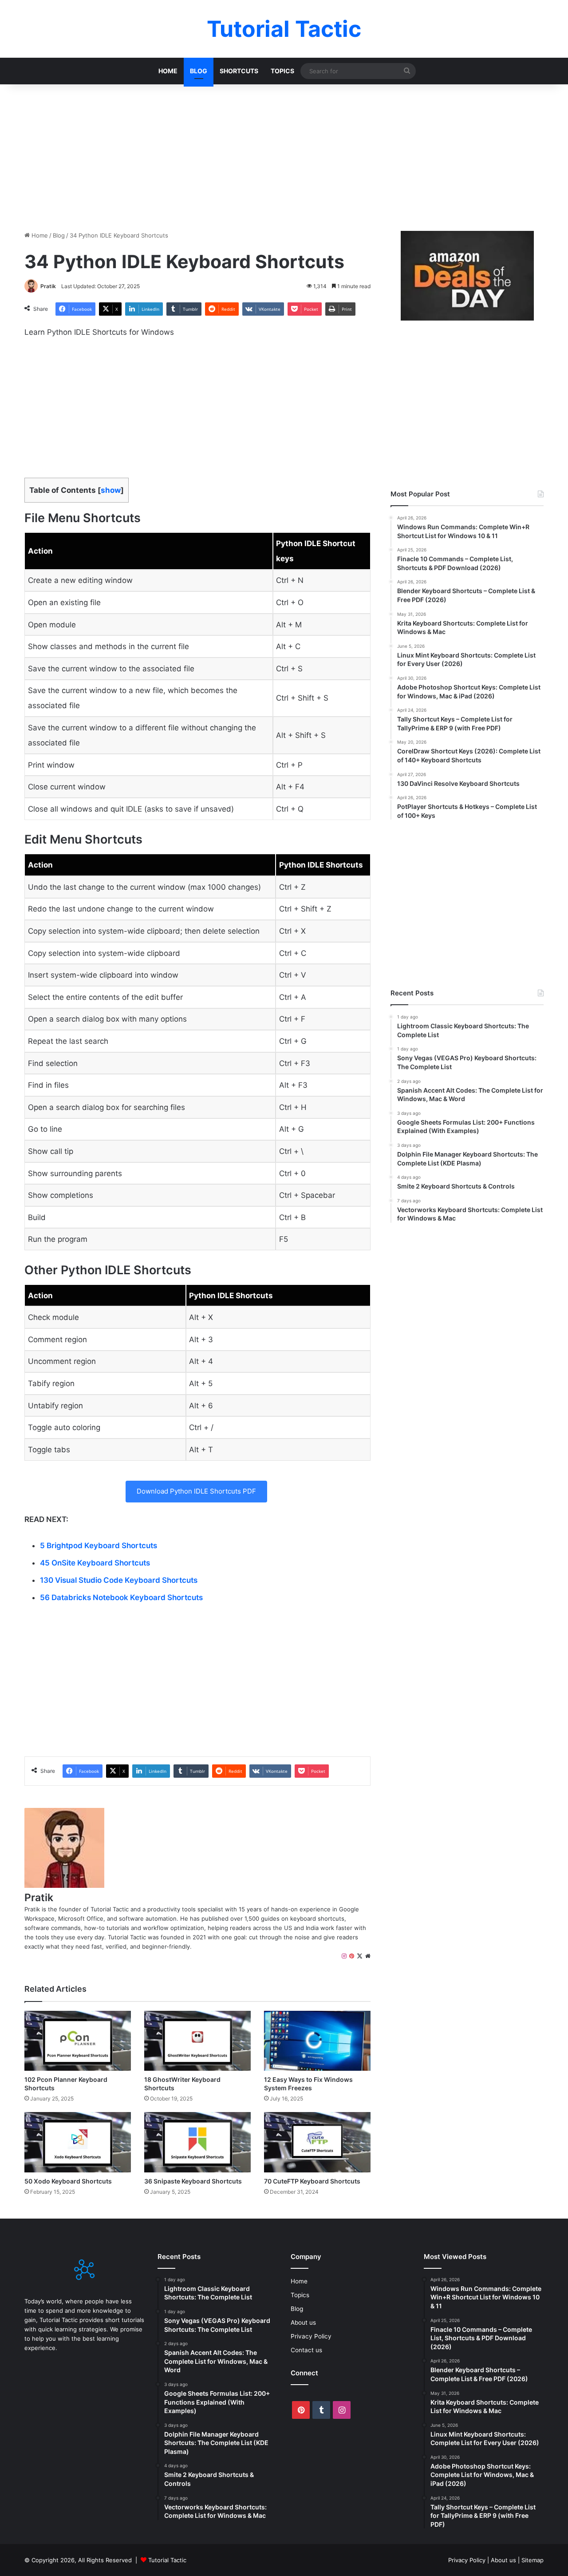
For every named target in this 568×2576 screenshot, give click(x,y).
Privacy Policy (311, 2336)
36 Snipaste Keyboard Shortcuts (193, 2181)
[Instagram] (344, 1956)
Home (168, 71)
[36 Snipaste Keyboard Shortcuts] (197, 2142)
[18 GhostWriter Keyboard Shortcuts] (197, 2041)
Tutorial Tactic (167, 2560)
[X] (360, 1956)
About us (303, 2322)
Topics (282, 71)
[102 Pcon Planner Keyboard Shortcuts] (78, 2041)
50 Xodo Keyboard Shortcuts (68, 2181)
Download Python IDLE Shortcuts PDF (196, 1491)
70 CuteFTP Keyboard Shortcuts (312, 2181)
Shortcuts (239, 71)
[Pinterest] (352, 1956)
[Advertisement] (284, 155)
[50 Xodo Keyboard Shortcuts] (78, 2142)
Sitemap (532, 2560)
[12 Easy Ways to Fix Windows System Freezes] (317, 2041)
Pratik (48, 286)
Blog (199, 71)
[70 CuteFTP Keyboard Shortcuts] (317, 2142)
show (111, 490)
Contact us (306, 2350)
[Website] (368, 1956)
